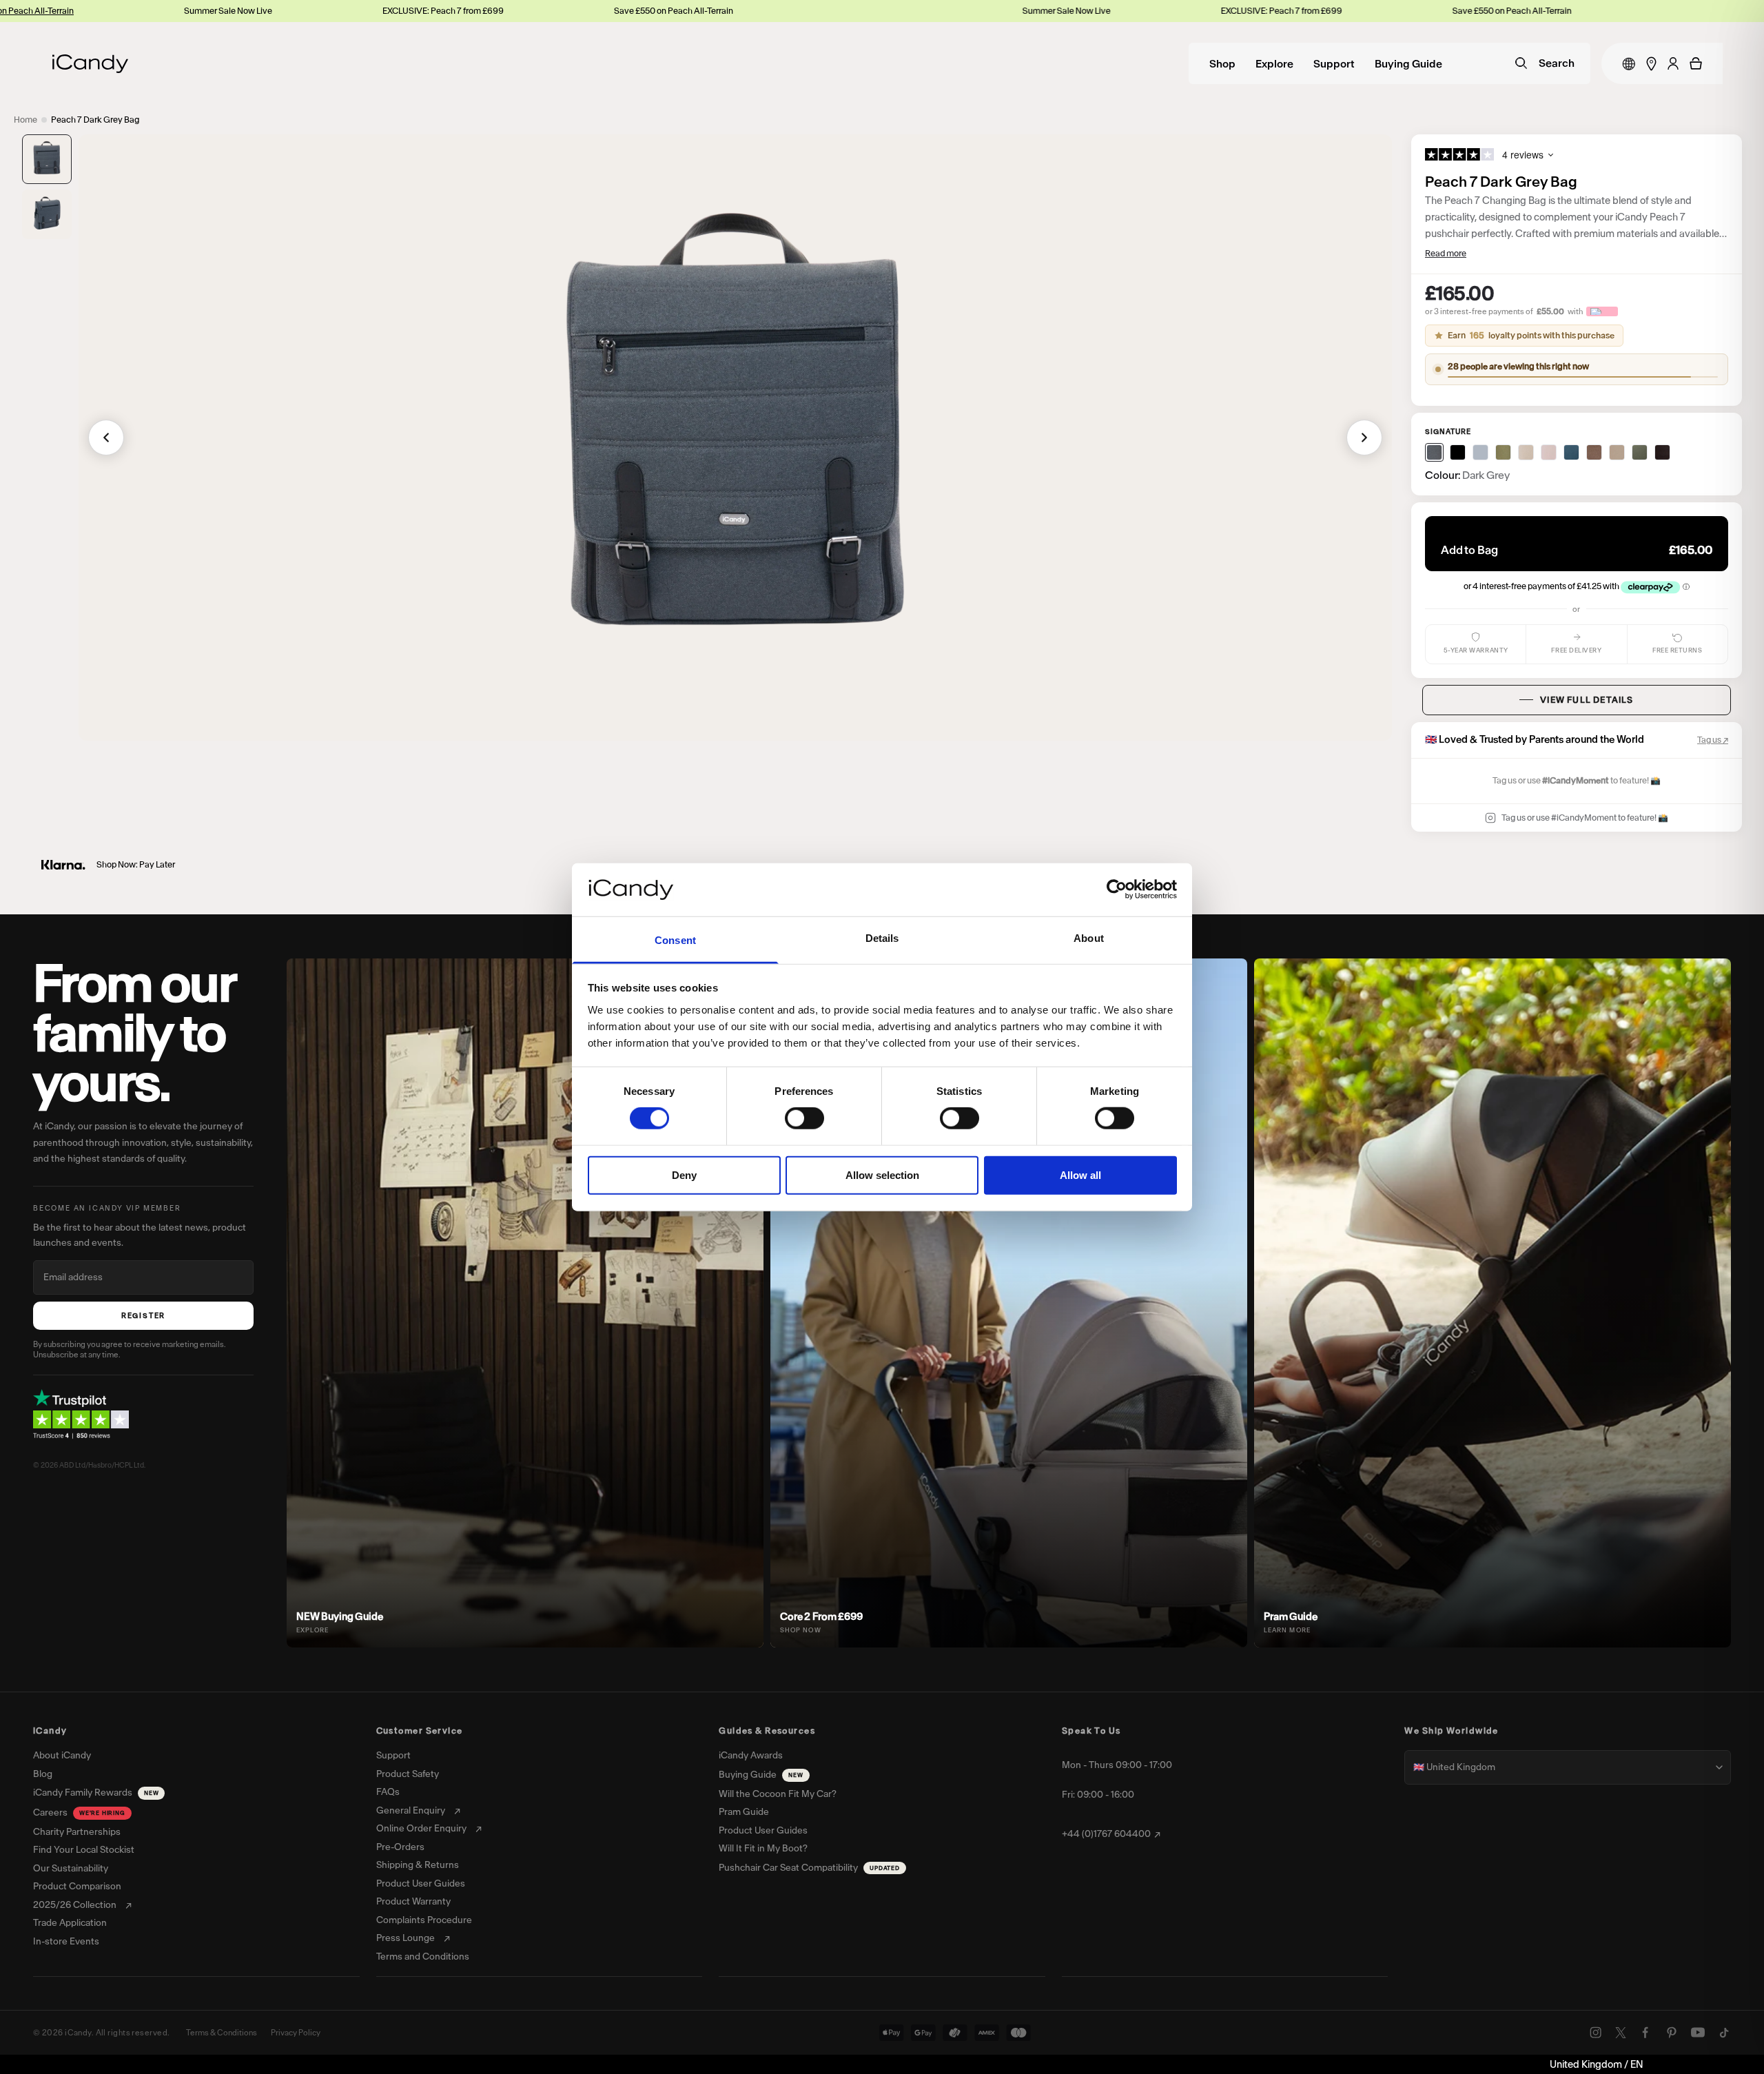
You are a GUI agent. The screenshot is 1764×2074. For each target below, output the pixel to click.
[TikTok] (1724, 2033)
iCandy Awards (751, 1756)
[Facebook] (1645, 2033)
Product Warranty (413, 1902)
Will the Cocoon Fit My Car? (778, 1794)
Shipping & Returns (418, 1865)
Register (143, 1316)
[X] (1621, 2033)
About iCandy (62, 1756)
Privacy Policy (296, 2033)
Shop (1222, 64)
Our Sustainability (71, 1869)
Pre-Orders (400, 1847)
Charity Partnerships (77, 1832)
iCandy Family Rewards (96, 1793)
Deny (684, 1174)
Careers (79, 1813)
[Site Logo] (90, 64)
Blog (43, 1774)
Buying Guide (1408, 64)
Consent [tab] (675, 940)
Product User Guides (421, 1884)
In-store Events (66, 1942)
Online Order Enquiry (421, 1829)
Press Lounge (406, 1938)
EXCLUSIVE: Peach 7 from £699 (296, 11)
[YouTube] (1698, 2033)
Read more (1446, 253)
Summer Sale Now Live (81, 11)
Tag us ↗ (1713, 740)
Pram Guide (744, 1812)
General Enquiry (411, 1811)
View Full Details (1587, 700)
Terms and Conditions (423, 1957)
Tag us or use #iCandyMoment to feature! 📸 (1585, 818)
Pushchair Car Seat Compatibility (809, 1868)
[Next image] (1364, 438)
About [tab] (1089, 938)
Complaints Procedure (424, 1920)
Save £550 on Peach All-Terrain (527, 11)
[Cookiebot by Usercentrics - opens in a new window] (1117, 890)
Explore (1274, 64)
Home (25, 120)
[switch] (804, 1118)
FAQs (388, 1792)
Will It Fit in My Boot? (763, 1849)
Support (1334, 64)
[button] (47, 159)
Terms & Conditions (222, 2033)
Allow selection (882, 1174)
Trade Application (70, 1923)
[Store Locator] (1651, 64)
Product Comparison (77, 1887)
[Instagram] (1596, 2033)
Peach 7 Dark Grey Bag (95, 120)
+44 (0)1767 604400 (1106, 1834)
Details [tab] (882, 938)
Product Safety (408, 1774)
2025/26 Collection (75, 1905)
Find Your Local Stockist (84, 1850)
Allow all (1080, 1174)
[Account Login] (1673, 63)
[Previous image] (106, 438)
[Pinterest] (1672, 2033)
